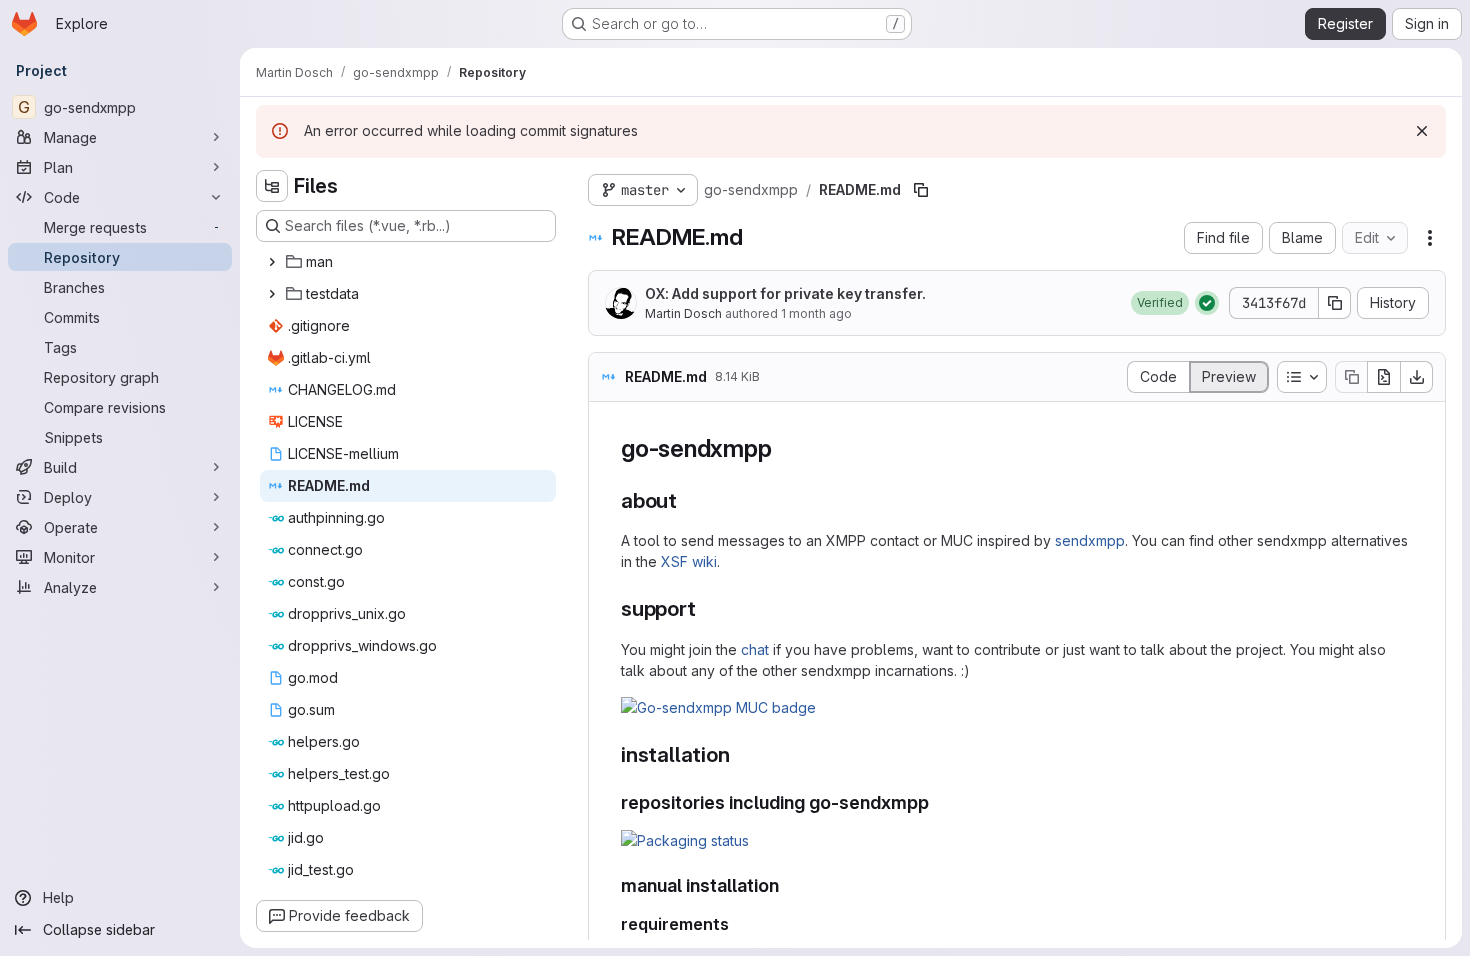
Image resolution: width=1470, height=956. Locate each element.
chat (755, 649)
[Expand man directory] (272, 262)
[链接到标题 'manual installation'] (789, 885)
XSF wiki (689, 561)
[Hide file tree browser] (272, 186)
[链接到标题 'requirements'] (738, 924)
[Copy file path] (921, 190)
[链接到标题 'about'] (688, 500)
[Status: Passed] (1207, 303)
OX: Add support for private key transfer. (785, 293)
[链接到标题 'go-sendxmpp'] (784, 448)
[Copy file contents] (1351, 377)
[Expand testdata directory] (272, 294)
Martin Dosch (683, 313)
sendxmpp (1090, 540)
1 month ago (816, 313)
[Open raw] (1384, 377)
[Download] (1417, 377)
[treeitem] (408, 262)
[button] (1160, 303)
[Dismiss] (1422, 131)
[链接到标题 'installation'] (740, 754)
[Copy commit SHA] (1335, 303)
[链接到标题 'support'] (707, 608)
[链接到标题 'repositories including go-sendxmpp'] (939, 802)
